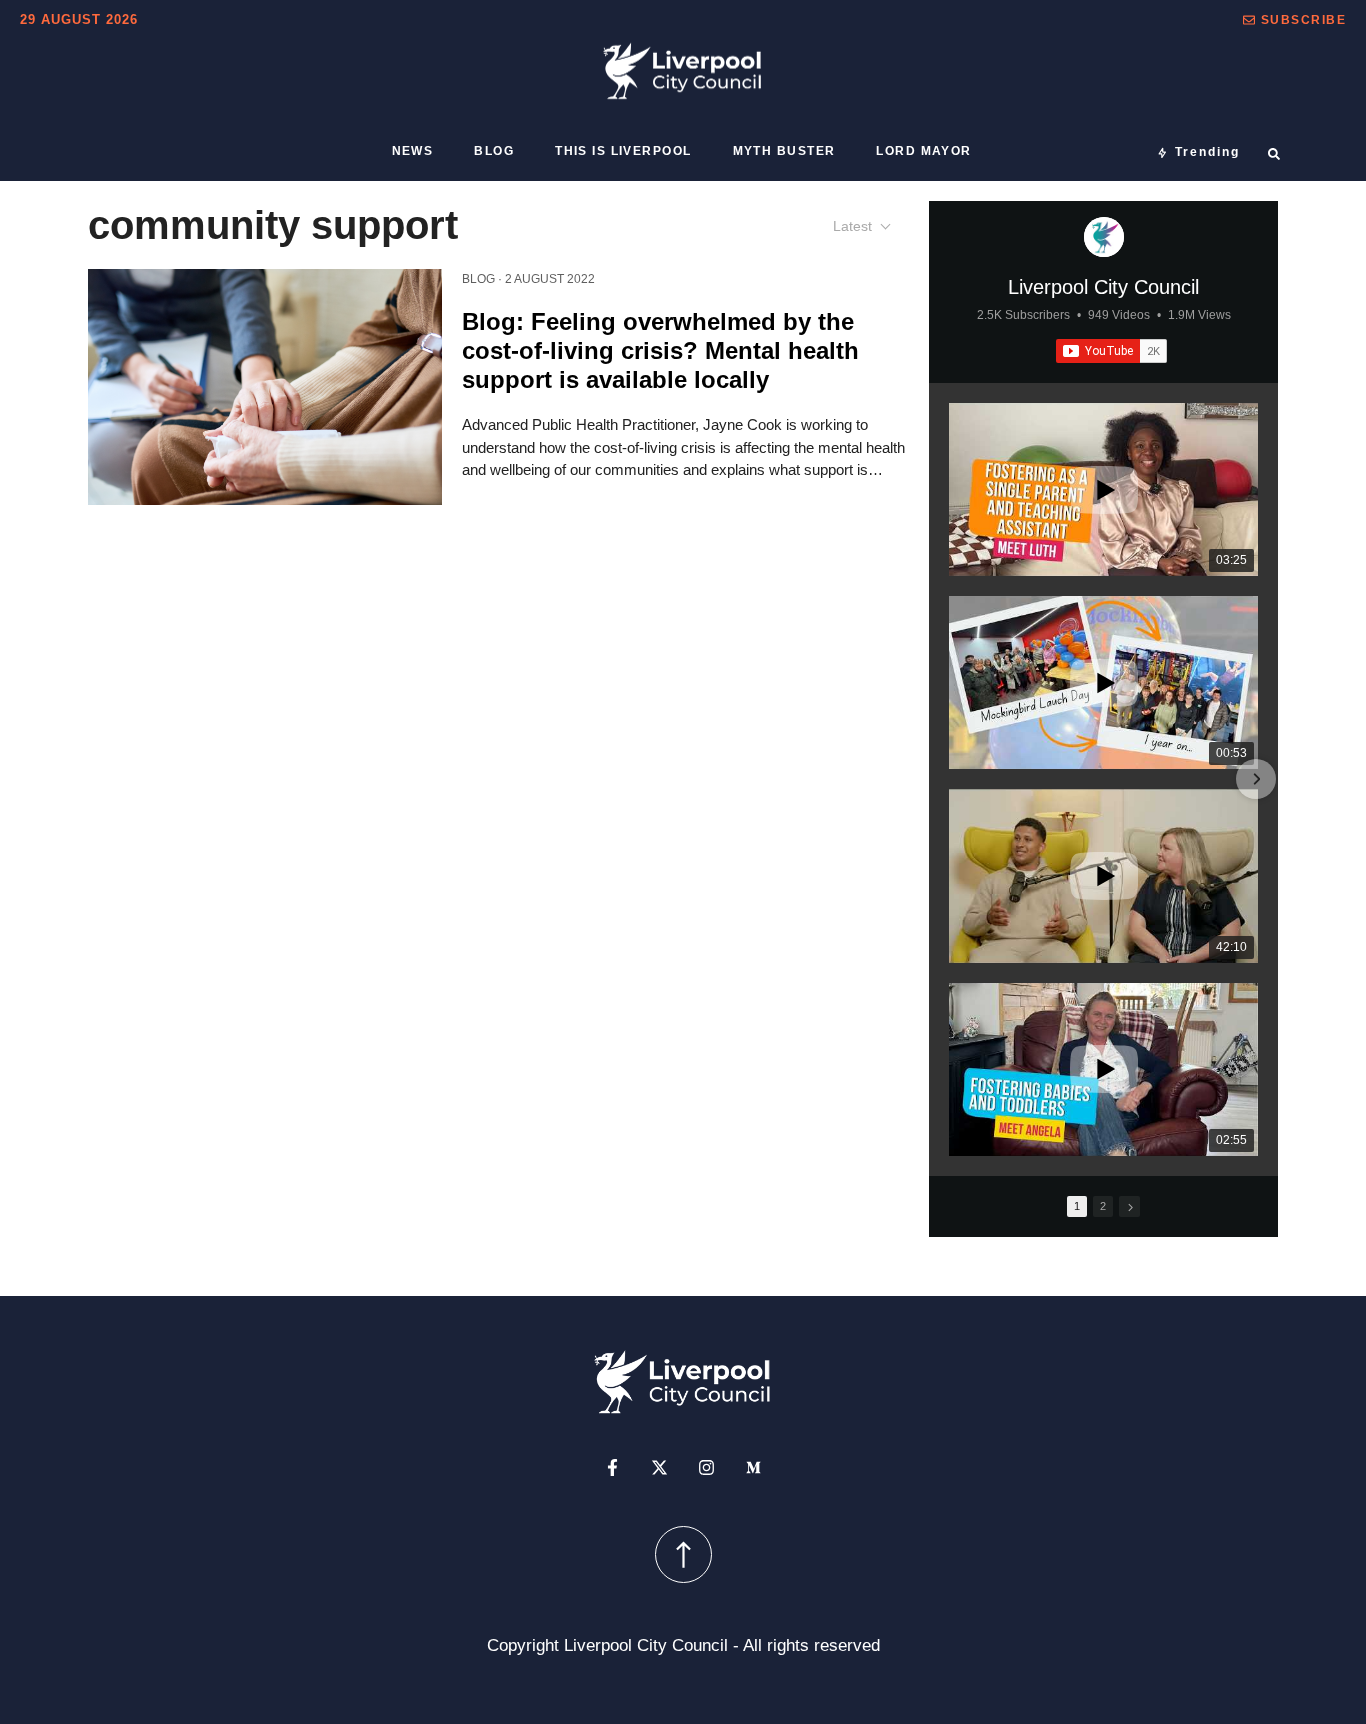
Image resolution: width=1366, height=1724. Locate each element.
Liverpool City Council (1103, 287)
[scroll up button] (683, 1554)
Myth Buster (784, 151)
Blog (494, 151)
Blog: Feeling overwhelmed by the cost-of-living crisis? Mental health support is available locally (660, 349)
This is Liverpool (623, 151)
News (413, 151)
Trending (1207, 152)
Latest (852, 226)
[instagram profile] (706, 1467)
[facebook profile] (612, 1467)
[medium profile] (753, 1467)
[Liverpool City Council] (1104, 237)
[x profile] (659, 1467)
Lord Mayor (923, 151)
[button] (1294, 20)
